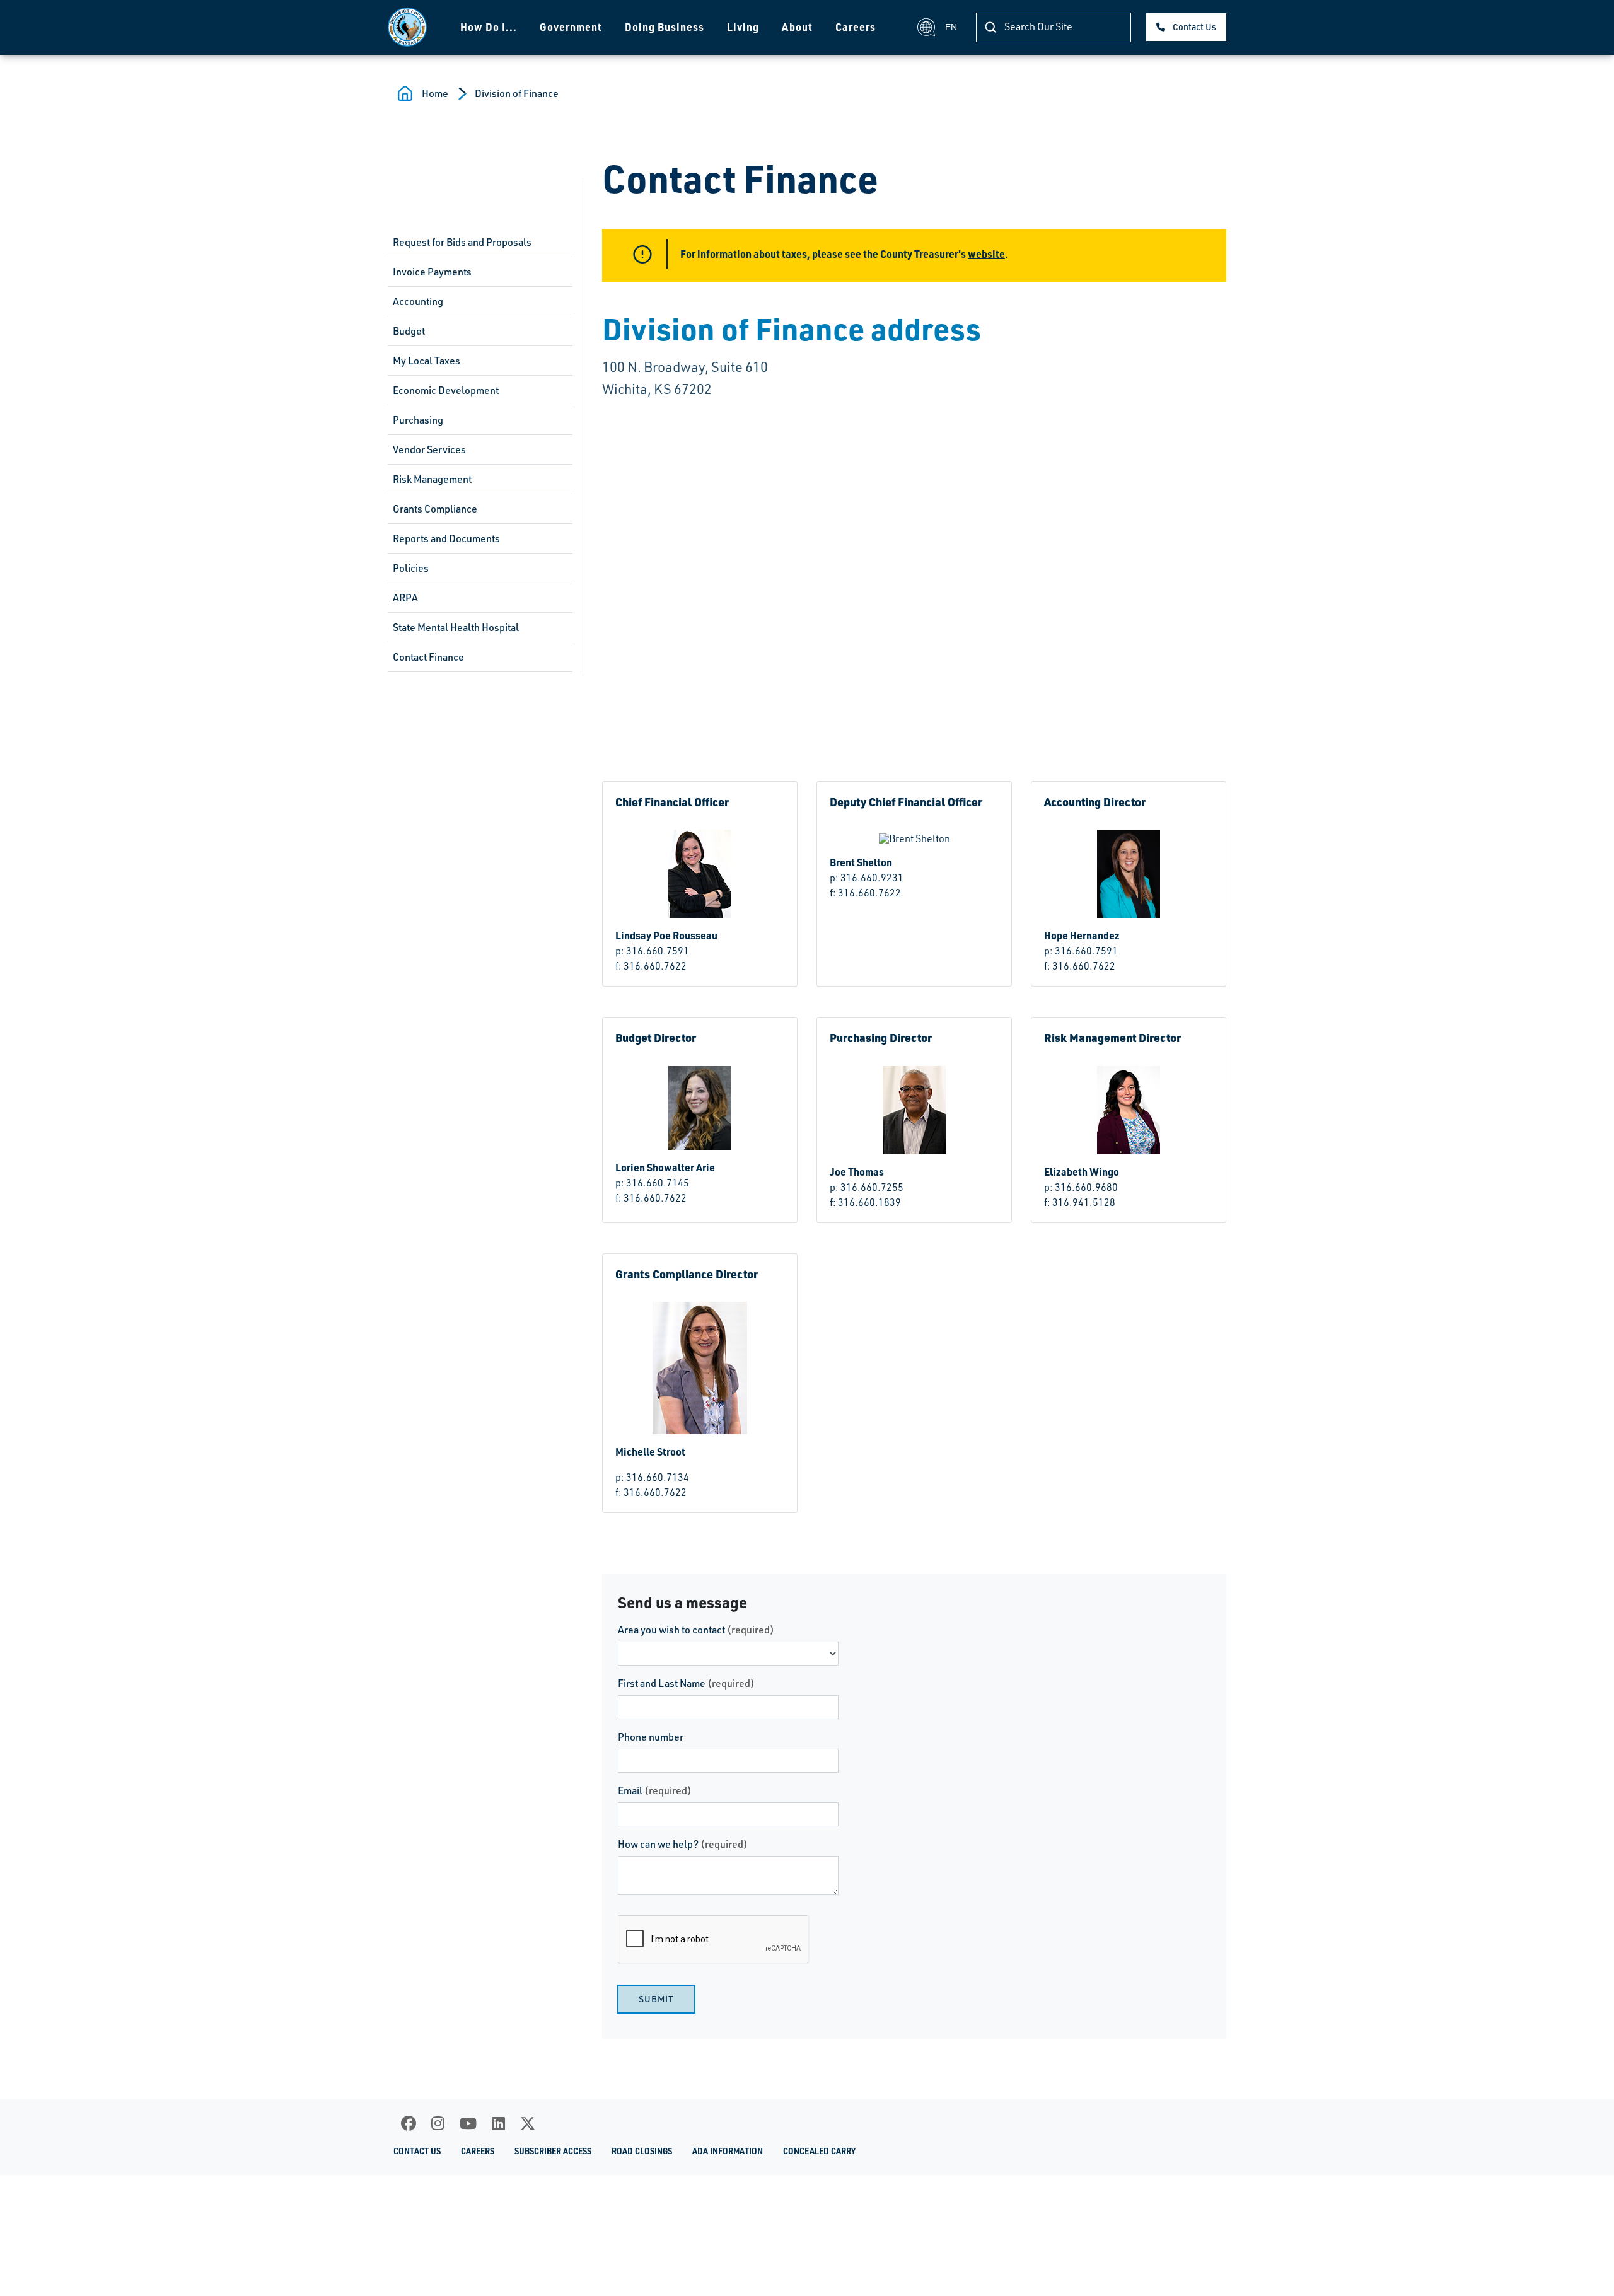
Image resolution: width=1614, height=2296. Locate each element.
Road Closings (642, 2151)
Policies (411, 568)
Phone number (651, 1737)
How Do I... (489, 27)
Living (743, 27)
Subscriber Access (553, 2151)
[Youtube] (468, 2123)
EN (951, 27)
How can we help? (683, 1844)
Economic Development (446, 390)
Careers (856, 27)
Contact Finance (428, 657)
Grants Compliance (435, 509)
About (797, 27)
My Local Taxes (427, 361)
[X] (528, 2123)
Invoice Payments (432, 272)
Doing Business (665, 27)
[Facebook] (409, 2123)
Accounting (418, 301)
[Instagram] (438, 2123)
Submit (656, 1999)
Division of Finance (517, 93)
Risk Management (432, 479)
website (986, 254)
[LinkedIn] (498, 2123)
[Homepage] (407, 27)
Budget (409, 331)
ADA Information (728, 2151)
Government (571, 27)
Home (435, 93)
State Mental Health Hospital (456, 627)
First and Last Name (686, 1683)
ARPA (405, 598)
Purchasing (418, 420)
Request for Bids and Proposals (462, 242)
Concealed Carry (819, 2151)
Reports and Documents (446, 538)
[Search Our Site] (990, 27)
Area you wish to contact (696, 1630)
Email (655, 1790)
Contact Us (1194, 27)
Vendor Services (429, 449)
